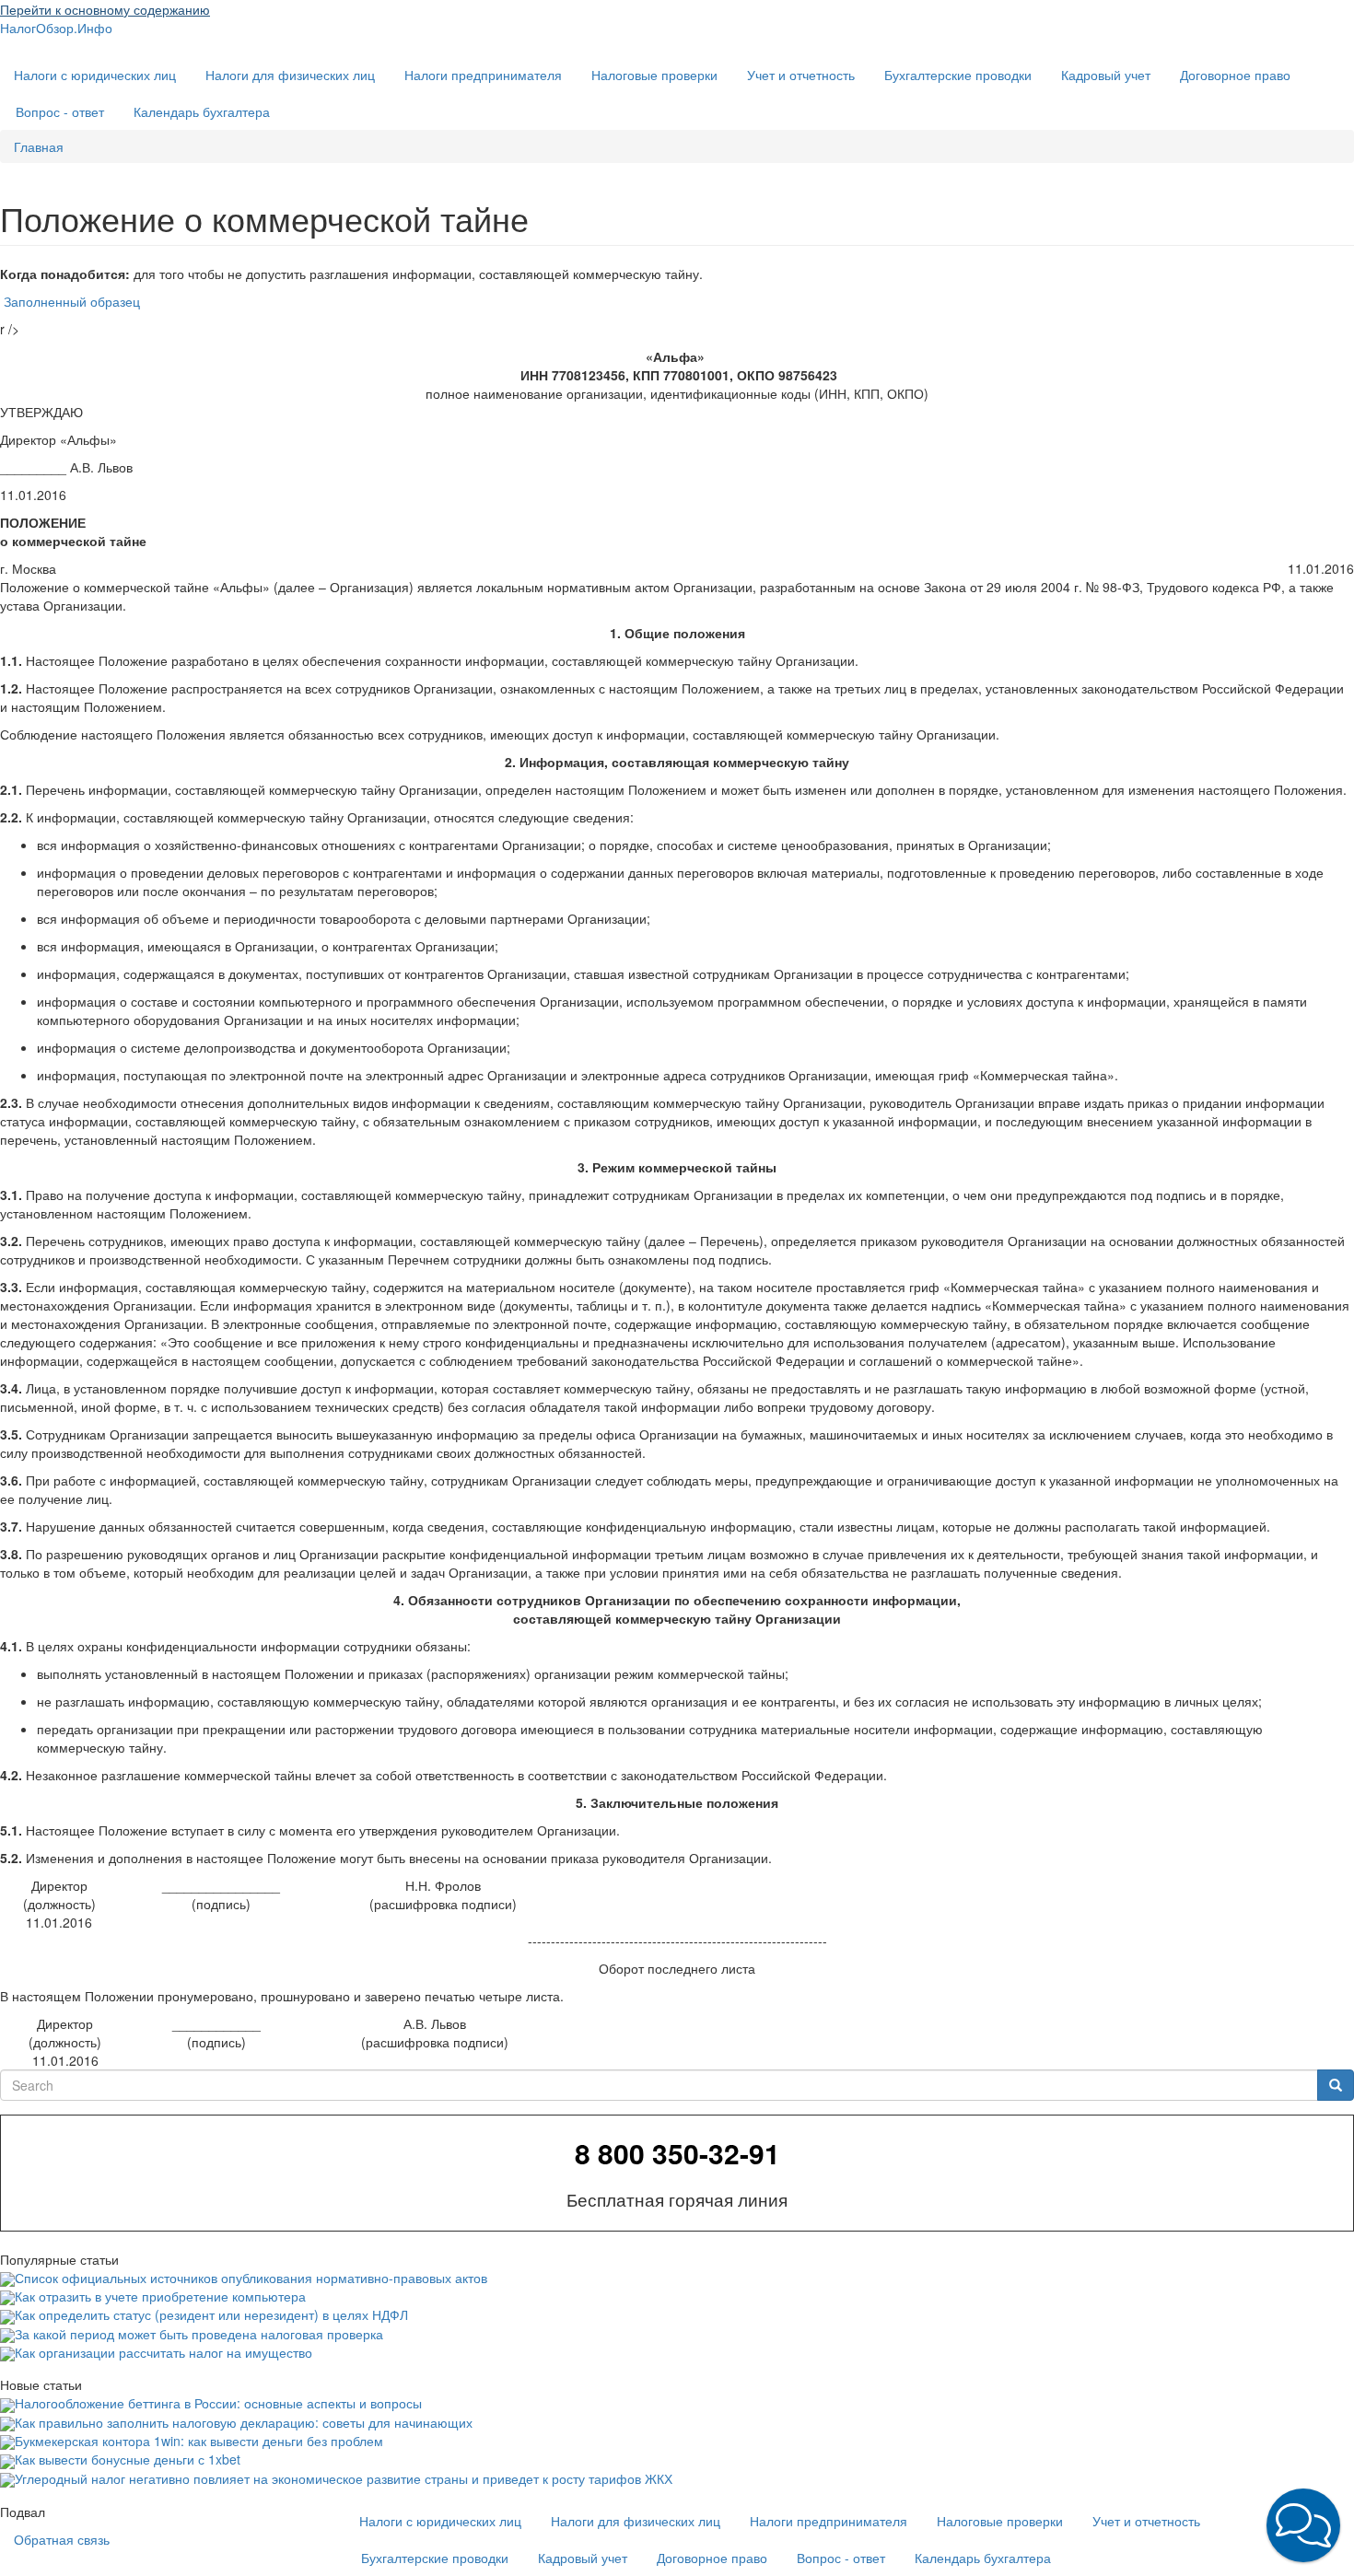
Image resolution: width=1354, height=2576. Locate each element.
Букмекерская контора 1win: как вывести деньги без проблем (199, 2441)
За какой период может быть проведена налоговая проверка (199, 2334)
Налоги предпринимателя (483, 75)
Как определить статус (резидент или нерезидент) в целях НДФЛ (211, 2314)
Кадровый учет (1106, 75)
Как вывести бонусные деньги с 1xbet (128, 2459)
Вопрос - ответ (60, 111)
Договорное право (1235, 75)
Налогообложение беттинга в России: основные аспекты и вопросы (218, 2403)
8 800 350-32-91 (677, 2153)
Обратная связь (62, 2539)
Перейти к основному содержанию (105, 9)
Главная (39, 146)
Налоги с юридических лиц (95, 75)
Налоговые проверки (654, 75)
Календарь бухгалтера (202, 111)
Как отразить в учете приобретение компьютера (160, 2296)
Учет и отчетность (801, 75)
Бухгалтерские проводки (958, 75)
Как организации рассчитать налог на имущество (163, 2352)
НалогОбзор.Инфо (56, 28)
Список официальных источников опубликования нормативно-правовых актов (251, 2278)
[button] (1303, 2525)
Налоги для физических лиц (290, 75)
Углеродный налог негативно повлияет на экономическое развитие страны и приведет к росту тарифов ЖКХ (344, 2478)
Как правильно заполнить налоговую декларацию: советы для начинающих (244, 2422)
